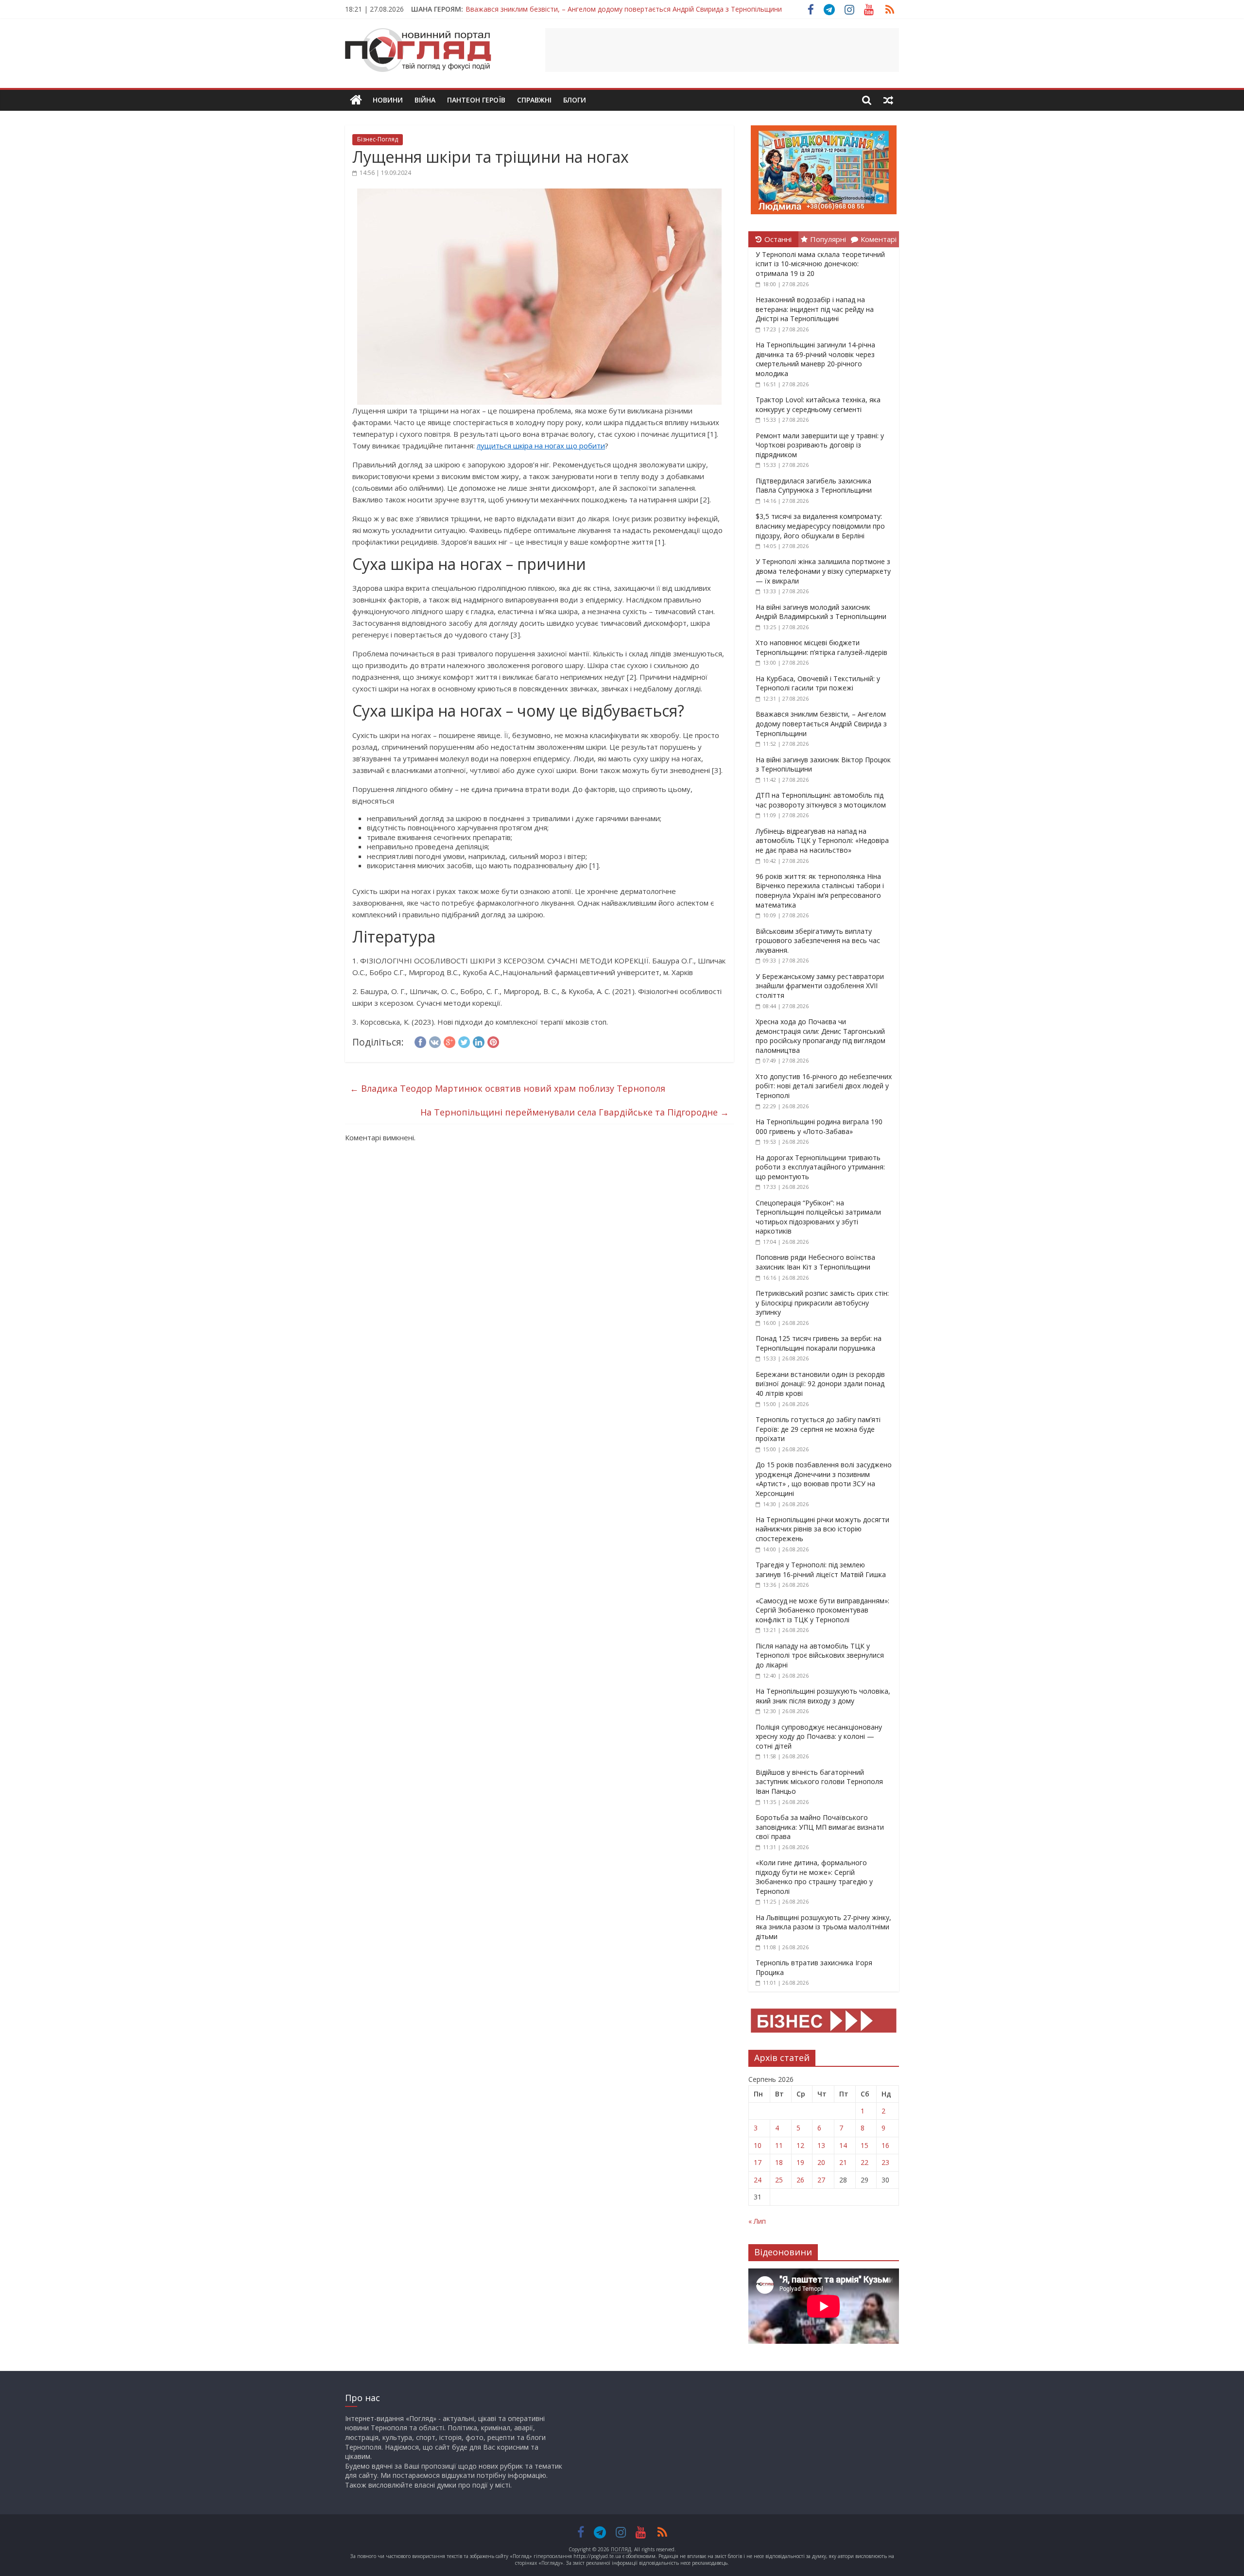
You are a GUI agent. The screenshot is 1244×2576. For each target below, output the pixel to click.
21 (843, 2162)
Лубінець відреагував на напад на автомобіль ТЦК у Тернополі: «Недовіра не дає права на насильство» (822, 841)
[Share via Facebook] (420, 1041)
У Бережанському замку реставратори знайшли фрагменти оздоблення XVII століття (820, 986)
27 (821, 2180)
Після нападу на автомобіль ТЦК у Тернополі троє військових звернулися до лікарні (820, 1655)
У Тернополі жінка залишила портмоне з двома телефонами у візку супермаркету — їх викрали (823, 571)
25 (779, 2180)
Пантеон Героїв (476, 100)
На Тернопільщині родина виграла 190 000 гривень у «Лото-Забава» (819, 1126)
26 (800, 2180)
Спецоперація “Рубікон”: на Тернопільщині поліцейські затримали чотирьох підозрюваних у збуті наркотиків (818, 1217)
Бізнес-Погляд (378, 139)
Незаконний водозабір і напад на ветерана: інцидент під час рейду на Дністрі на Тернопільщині (815, 309)
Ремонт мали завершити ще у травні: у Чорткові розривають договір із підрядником (820, 445)
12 (800, 2145)
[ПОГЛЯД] (356, 100)
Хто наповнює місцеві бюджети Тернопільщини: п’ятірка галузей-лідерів (821, 647)
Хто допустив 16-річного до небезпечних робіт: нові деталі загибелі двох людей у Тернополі (824, 1086)
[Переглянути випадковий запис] (888, 100)
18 (779, 2162)
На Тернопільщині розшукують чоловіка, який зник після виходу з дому (823, 1696)
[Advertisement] (722, 50)
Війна (425, 100)
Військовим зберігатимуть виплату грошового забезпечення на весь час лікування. (818, 941)
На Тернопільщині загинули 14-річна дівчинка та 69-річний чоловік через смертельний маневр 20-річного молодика (815, 359)
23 (885, 2162)
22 (864, 2162)
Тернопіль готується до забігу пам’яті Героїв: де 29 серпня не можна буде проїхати (818, 1429)
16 (885, 2145)
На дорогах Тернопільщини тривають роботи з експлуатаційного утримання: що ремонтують (820, 1167)
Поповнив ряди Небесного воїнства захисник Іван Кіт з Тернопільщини (815, 1262)
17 (758, 2162)
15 (864, 2145)
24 (758, 2180)
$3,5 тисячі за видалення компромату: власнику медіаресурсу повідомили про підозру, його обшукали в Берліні (820, 526)
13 (821, 2145)
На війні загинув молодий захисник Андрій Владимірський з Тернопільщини (821, 612)
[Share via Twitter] (464, 1041)
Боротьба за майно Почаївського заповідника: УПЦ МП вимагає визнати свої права (820, 1827)
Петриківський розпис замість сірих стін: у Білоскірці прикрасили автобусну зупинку (822, 1303)
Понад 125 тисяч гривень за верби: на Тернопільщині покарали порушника (819, 1343)
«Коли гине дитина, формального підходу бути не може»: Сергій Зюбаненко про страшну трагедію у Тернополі (814, 1877)
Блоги (575, 100)
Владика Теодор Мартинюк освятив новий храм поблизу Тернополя (508, 1088)
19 (800, 2162)
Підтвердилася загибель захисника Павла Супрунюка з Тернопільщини (814, 486)
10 (758, 2145)
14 (843, 2145)
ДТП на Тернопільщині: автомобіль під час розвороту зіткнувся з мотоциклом (821, 800)
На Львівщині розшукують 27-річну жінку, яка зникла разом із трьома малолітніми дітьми (823, 1927)
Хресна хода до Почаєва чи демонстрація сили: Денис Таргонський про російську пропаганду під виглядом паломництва (821, 1036)
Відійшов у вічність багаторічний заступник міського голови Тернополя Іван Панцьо (819, 1782)
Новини (388, 100)
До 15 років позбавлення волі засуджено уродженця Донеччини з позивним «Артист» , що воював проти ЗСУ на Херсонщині (824, 1479)
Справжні (534, 100)
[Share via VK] (435, 1041)
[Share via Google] (449, 1041)
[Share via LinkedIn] (479, 1041)
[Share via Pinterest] (493, 1041)
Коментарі (879, 239)
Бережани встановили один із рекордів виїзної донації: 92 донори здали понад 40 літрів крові (820, 1384)
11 (779, 2145)
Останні (778, 239)
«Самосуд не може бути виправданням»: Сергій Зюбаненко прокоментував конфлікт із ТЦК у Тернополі (822, 1610)
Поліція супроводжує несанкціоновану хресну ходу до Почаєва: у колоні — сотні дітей (819, 1736)
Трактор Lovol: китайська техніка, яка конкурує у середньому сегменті (818, 404)
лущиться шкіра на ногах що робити (541, 446)
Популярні (828, 239)
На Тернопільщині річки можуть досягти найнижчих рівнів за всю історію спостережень (822, 1529)
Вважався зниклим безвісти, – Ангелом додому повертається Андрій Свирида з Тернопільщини (624, 9)
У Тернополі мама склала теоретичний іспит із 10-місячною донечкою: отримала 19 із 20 (820, 264)
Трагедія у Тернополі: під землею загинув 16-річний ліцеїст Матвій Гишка (821, 1570)
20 (821, 2162)
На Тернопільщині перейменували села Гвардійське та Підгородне (575, 1112)
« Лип (757, 2221)
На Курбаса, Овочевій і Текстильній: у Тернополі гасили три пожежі (818, 683)
